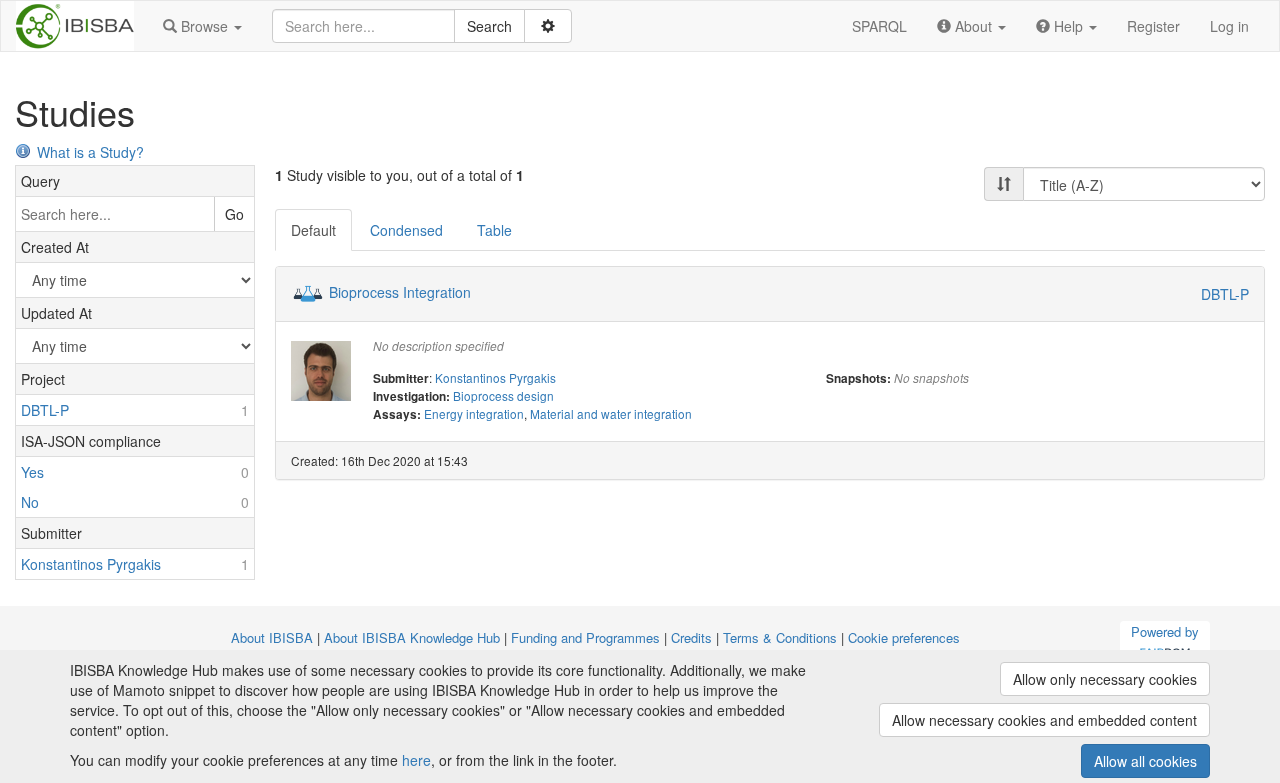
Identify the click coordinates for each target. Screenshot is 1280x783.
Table (494, 230)
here (416, 760)
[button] (202, 26)
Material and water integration (611, 413)
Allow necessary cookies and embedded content (1044, 720)
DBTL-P (1225, 294)
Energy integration (474, 413)
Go (234, 214)
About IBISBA (272, 637)
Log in (1229, 26)
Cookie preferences (904, 637)
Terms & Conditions (780, 637)
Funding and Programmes (585, 637)
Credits (691, 637)
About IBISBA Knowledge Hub (412, 637)
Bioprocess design (503, 395)
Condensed (406, 230)
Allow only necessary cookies (1105, 679)
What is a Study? (90, 152)
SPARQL (879, 26)
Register (1153, 26)
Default (313, 230)
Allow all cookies (1145, 761)
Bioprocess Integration (400, 292)
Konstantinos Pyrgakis (495, 377)
